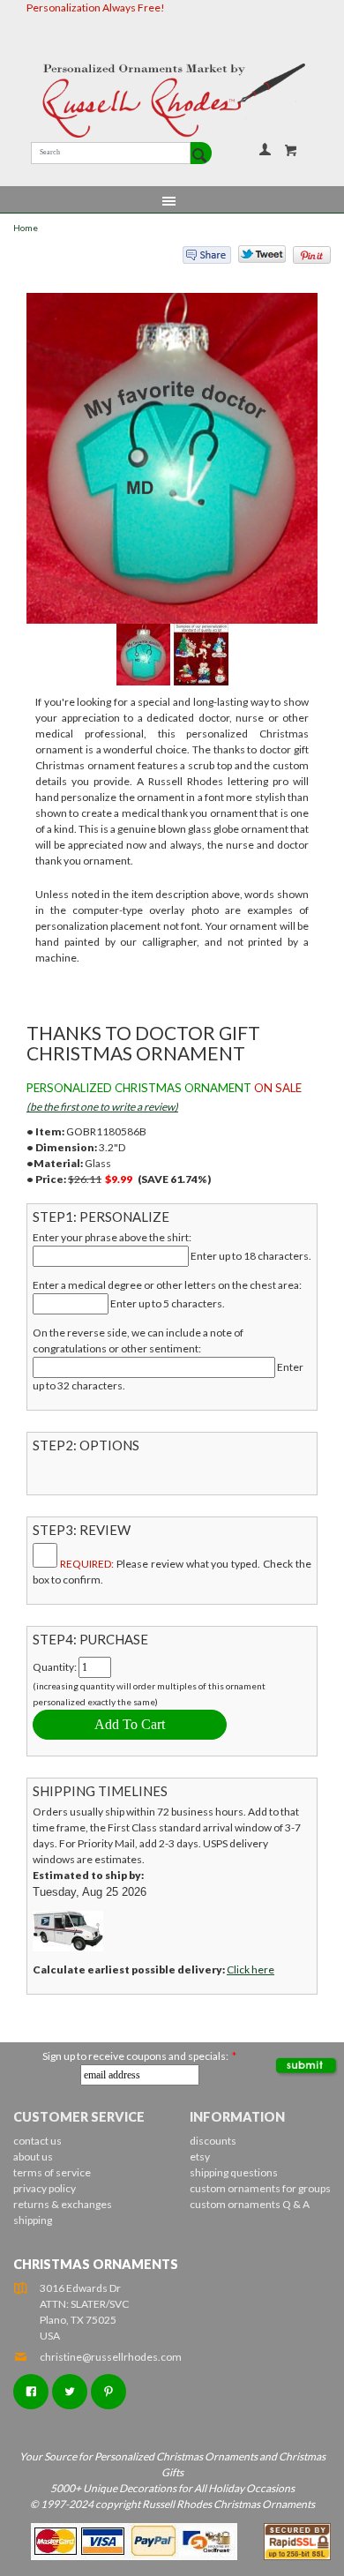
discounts (213, 2141)
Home (26, 228)
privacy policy (45, 2188)
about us (33, 2157)
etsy (200, 2157)
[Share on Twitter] (254, 258)
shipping (33, 2220)
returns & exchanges (63, 2204)
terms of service (52, 2172)
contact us (37, 2141)
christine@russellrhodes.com (111, 2357)
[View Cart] (291, 150)
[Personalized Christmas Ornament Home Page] (172, 101)
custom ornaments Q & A (250, 2204)
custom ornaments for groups (260, 2188)
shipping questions (234, 2172)
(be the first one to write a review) (102, 1107)
